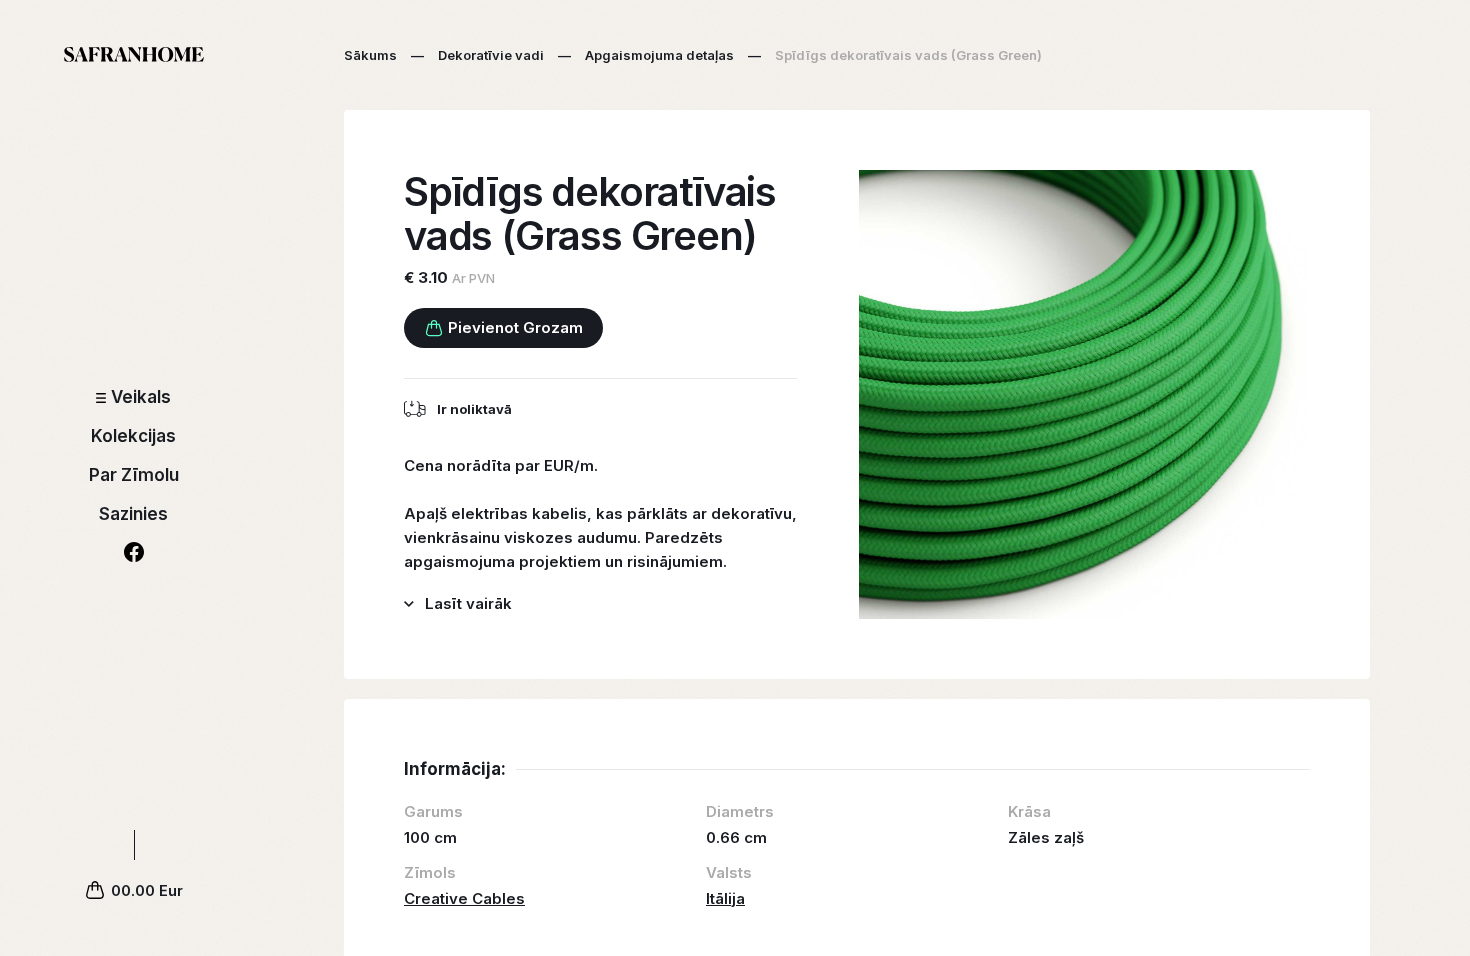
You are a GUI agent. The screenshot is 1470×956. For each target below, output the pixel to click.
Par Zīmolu (134, 475)
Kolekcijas (133, 436)
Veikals (141, 397)
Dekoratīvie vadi (491, 55)
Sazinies (133, 514)
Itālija (725, 898)
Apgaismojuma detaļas (659, 55)
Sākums (370, 55)
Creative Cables (464, 898)
